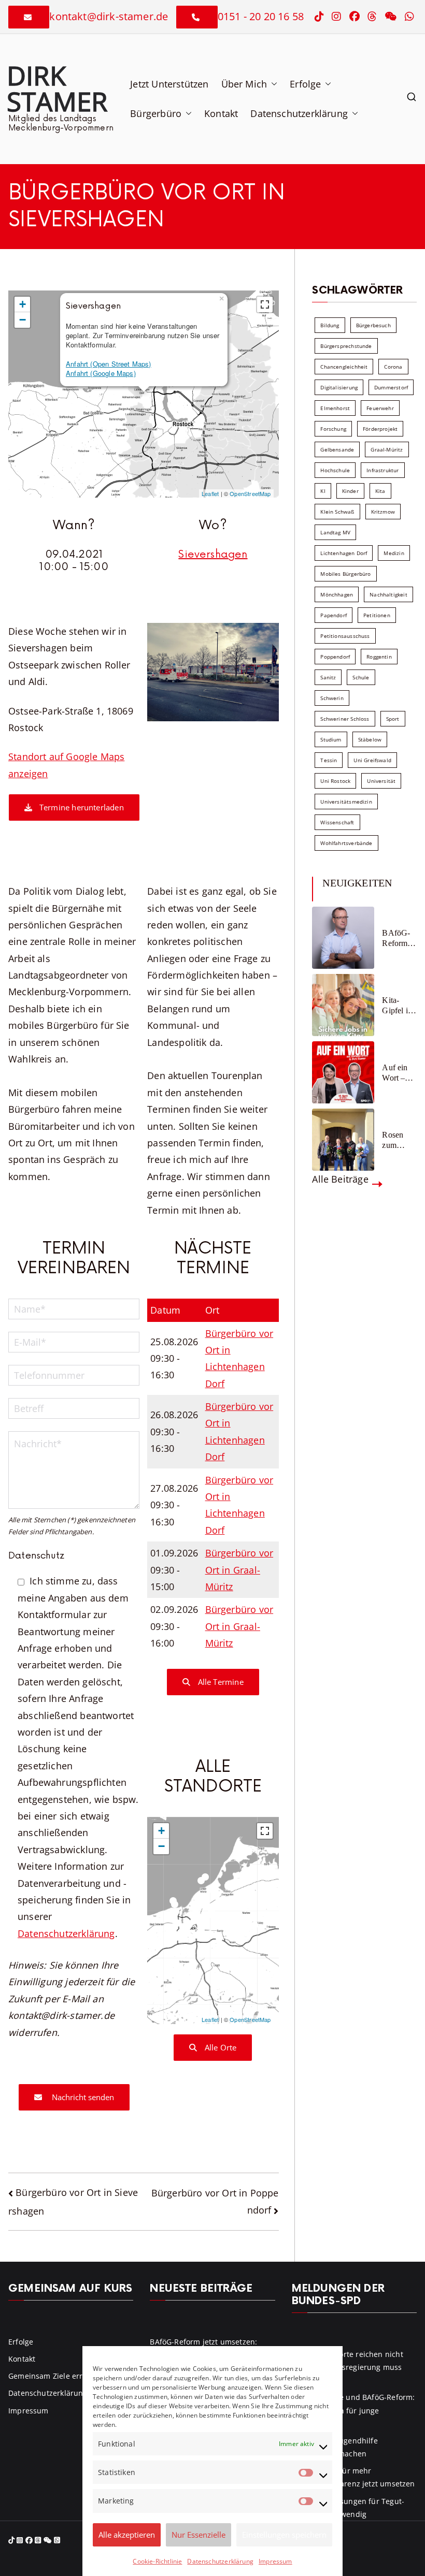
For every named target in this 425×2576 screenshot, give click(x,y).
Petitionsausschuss (345, 636)
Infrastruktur (382, 470)
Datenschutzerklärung (220, 2561)
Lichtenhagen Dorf (344, 553)
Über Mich (244, 84)
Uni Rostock (335, 781)
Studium (331, 739)
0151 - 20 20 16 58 (261, 16)
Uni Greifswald (372, 760)
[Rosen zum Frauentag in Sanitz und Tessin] (343, 1140)
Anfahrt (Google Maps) (101, 373)
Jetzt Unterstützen (169, 84)
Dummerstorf (391, 387)
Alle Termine (219, 1682)
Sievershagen (213, 555)
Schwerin (332, 698)
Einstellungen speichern (284, 2535)
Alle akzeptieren (127, 2535)
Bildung (330, 325)
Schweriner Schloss (345, 719)
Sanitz (328, 677)
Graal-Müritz (387, 449)
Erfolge (305, 84)
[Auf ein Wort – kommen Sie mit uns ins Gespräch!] (343, 1072)
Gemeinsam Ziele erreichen (58, 2376)
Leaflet (210, 493)
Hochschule (335, 470)
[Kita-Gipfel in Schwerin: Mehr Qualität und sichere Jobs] (343, 1005)
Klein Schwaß (337, 512)
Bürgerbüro (156, 113)
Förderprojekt (380, 429)
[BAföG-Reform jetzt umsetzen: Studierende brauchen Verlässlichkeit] (343, 938)
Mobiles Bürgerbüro (345, 574)
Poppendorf (335, 657)
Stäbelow (370, 739)
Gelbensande (337, 449)
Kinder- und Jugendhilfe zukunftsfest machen (335, 2447)
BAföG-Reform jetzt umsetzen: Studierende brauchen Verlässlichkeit (399, 938)
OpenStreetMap (250, 493)
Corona (393, 367)
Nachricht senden (82, 2097)
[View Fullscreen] (265, 304)
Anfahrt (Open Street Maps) (109, 364)
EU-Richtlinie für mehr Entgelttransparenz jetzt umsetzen (353, 2477)
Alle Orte (220, 2047)
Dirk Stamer (57, 88)
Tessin (329, 760)
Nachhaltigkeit (388, 594)
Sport (393, 719)
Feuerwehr (380, 408)
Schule (361, 677)
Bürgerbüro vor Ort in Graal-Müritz (239, 1570)
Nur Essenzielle (199, 2535)
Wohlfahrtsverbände (346, 843)
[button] (272, 84)
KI (323, 491)
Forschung (333, 429)
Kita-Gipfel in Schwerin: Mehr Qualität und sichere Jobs (399, 1005)
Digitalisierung (339, 387)
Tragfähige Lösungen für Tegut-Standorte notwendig (348, 2508)
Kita (380, 491)
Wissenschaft (337, 822)
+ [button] (23, 304)
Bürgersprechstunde (346, 346)
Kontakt (221, 113)
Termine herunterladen (81, 807)
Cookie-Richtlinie (157, 2561)
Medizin (394, 553)
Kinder (350, 491)
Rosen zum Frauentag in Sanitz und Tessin (399, 1140)
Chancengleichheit (344, 367)
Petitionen (377, 615)
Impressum (275, 2561)
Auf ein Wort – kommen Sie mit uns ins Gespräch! (399, 1073)
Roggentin (379, 657)
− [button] (23, 320)
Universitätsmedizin (346, 802)
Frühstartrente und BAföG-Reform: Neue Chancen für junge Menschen (353, 2410)
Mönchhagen (337, 594)
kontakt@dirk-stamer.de (109, 16)
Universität (381, 781)
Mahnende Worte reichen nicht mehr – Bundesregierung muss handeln (348, 2367)
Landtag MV (335, 532)
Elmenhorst (335, 408)
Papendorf (334, 615)
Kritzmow (383, 512)
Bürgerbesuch (373, 325)
